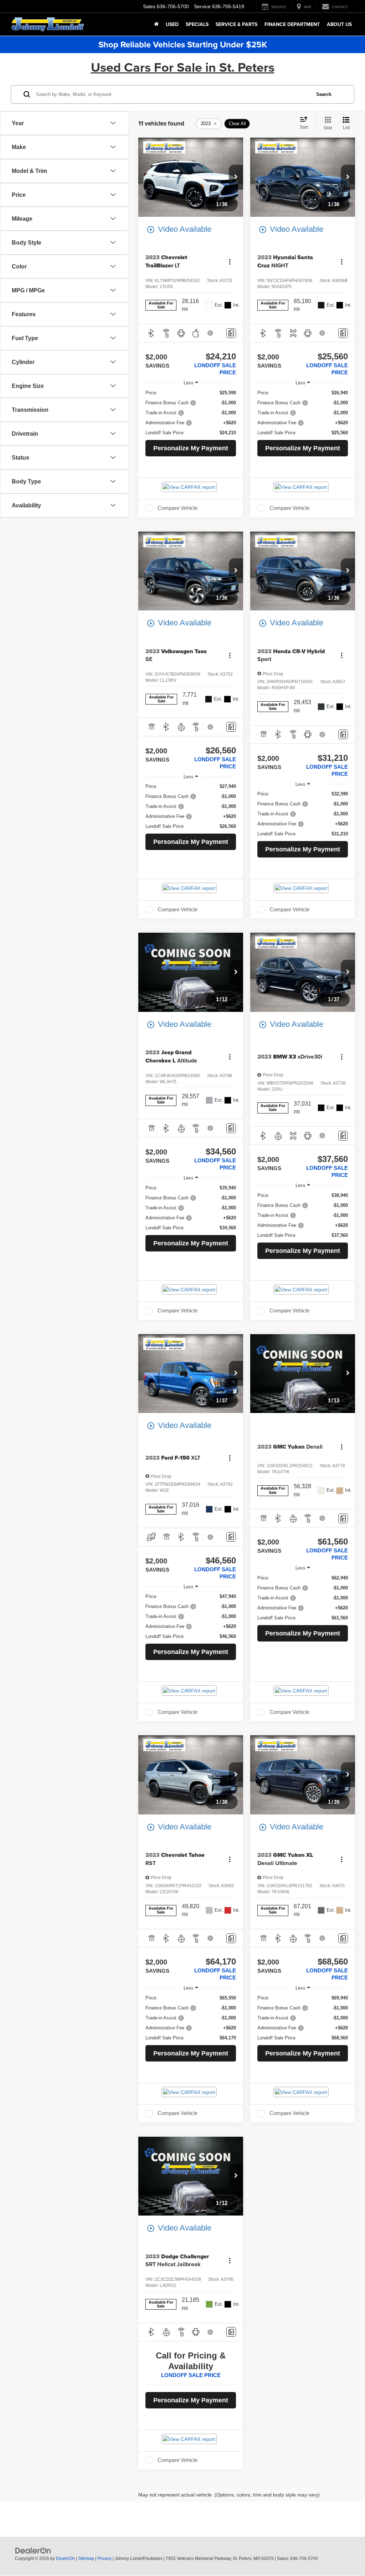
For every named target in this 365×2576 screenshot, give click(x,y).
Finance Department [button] (292, 24)
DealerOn (65, 2559)
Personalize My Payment (191, 448)
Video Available (179, 229)
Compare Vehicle (178, 508)
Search (324, 94)
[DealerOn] (33, 2550)
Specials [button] (197, 24)
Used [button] (172, 24)
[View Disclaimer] (211, 333)
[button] (236, 177)
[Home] (156, 24)
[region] (191, 413)
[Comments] (231, 333)
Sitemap (86, 2559)
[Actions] (230, 262)
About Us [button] (339, 24)
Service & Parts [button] (237, 24)
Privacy (104, 2559)
